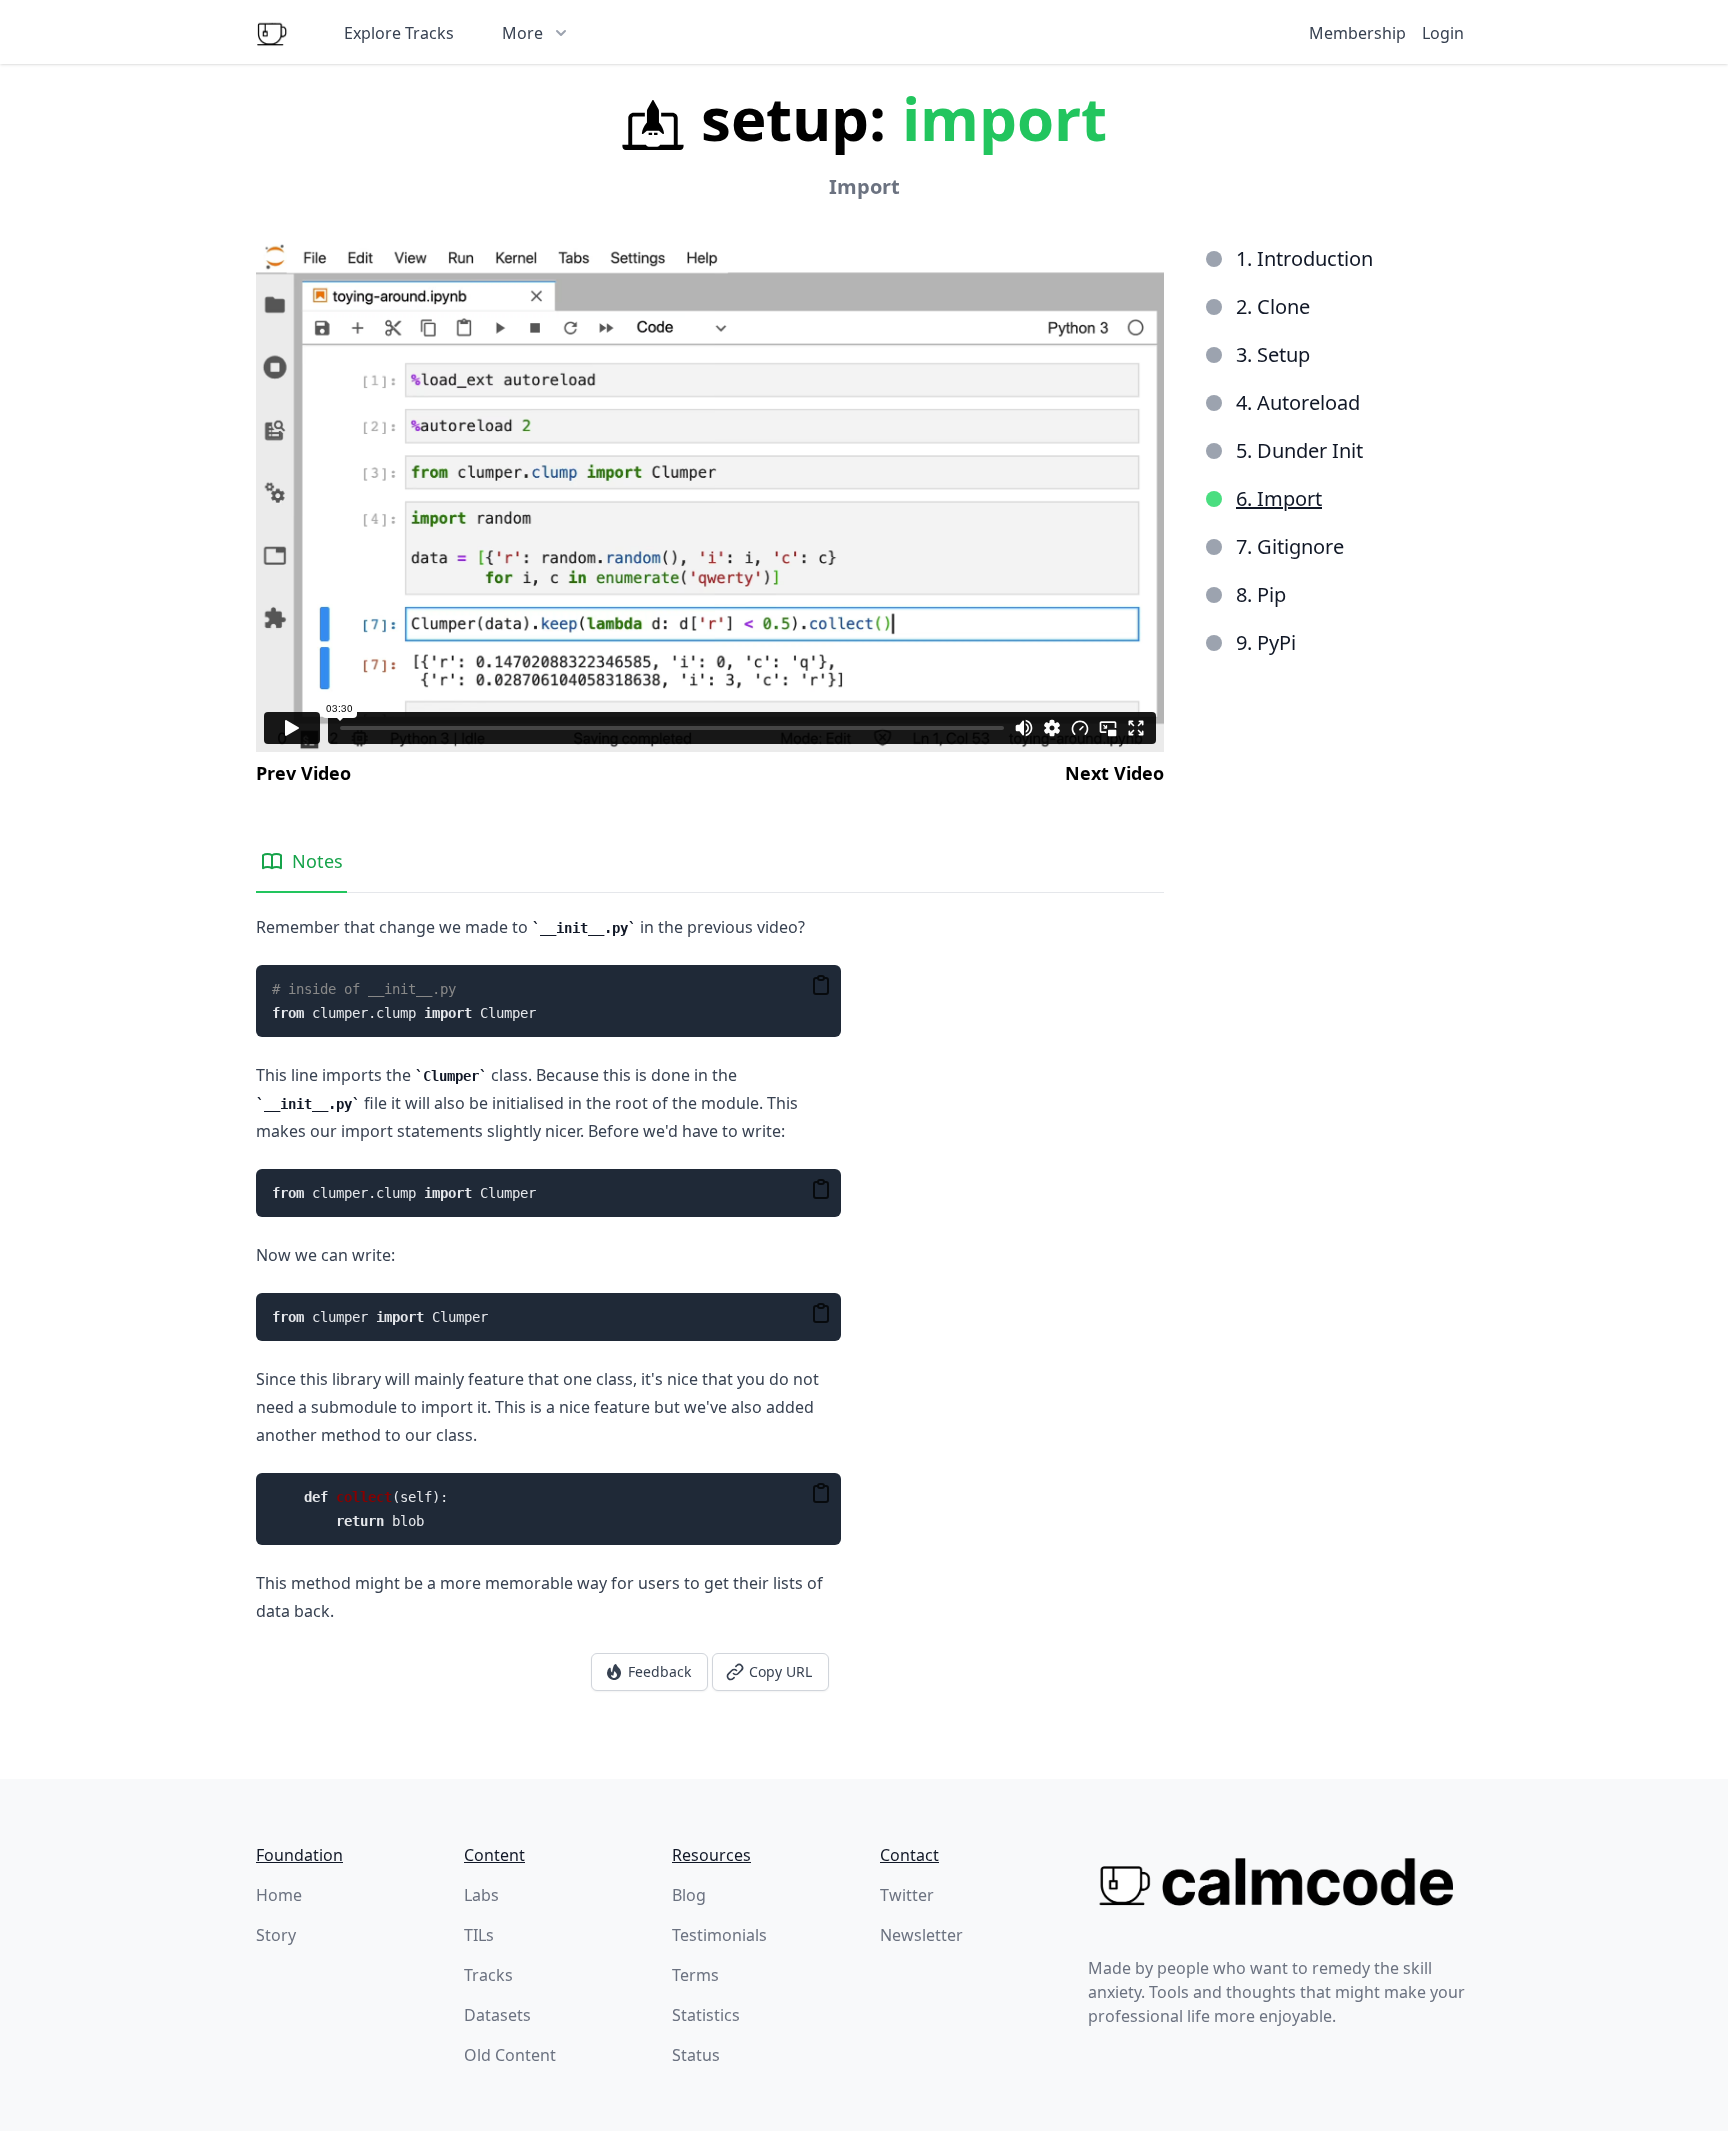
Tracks (488, 1975)
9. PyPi (1266, 642)
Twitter (907, 1895)
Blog (689, 1895)
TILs (479, 1935)
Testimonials (719, 1935)
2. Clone (1273, 306)
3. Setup (1273, 354)
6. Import (1279, 498)
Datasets (497, 2015)
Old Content (510, 2055)
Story (276, 1935)
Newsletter (921, 1935)
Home (279, 1895)
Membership (1357, 33)
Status (696, 2055)
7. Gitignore (1290, 546)
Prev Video (303, 773)
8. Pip (1261, 594)
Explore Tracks (399, 33)
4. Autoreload (1298, 402)
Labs (481, 1895)
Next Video (1114, 773)
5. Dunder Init (1299, 450)
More (522, 33)
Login (1443, 33)
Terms (695, 1975)
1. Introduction (1304, 258)
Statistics (706, 2015)
